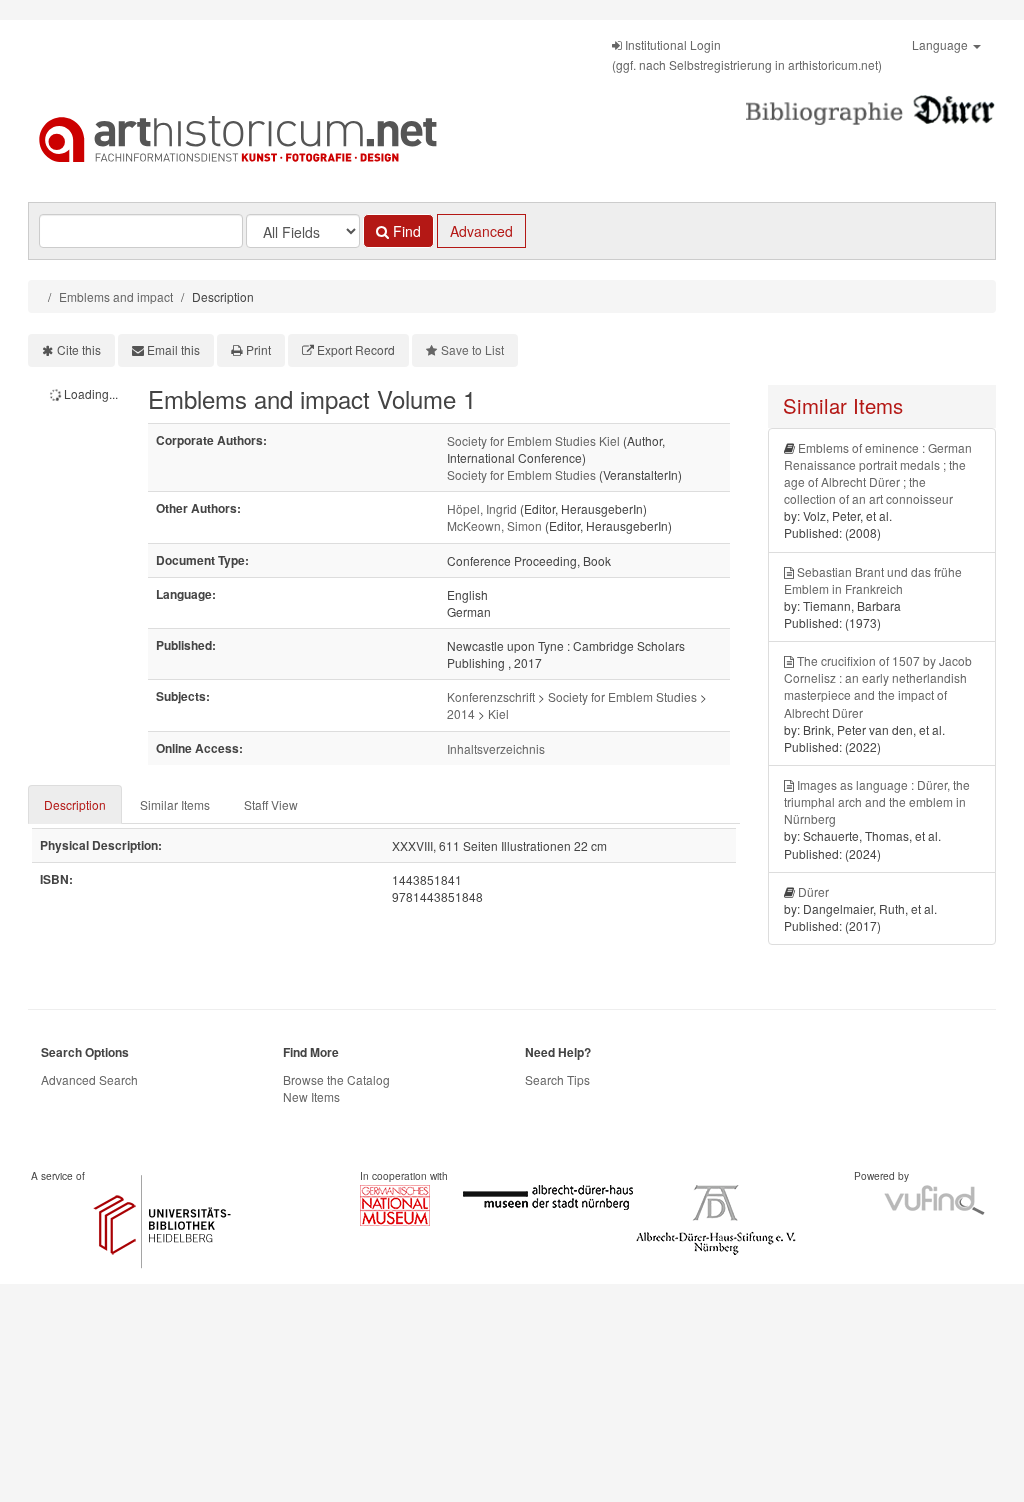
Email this (173, 349)
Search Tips (557, 1079)
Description (75, 804)
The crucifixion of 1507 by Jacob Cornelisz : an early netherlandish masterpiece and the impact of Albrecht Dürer (878, 686)
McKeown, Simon (494, 525)
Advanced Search (89, 1079)
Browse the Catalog (336, 1079)
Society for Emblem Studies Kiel (533, 440)
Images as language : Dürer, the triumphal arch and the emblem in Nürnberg (877, 801)
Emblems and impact (116, 296)
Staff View (271, 804)
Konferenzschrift (491, 696)
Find (405, 231)
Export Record (356, 349)
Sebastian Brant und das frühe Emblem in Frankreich (873, 580)
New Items (311, 1096)
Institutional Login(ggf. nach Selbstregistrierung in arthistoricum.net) (747, 54)
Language (941, 44)
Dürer (813, 891)
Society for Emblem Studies (521, 474)
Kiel (498, 713)
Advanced (481, 231)
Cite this (79, 349)
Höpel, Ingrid (482, 508)
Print (258, 349)
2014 (461, 713)
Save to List (472, 349)
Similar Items (175, 804)
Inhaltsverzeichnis (496, 748)
